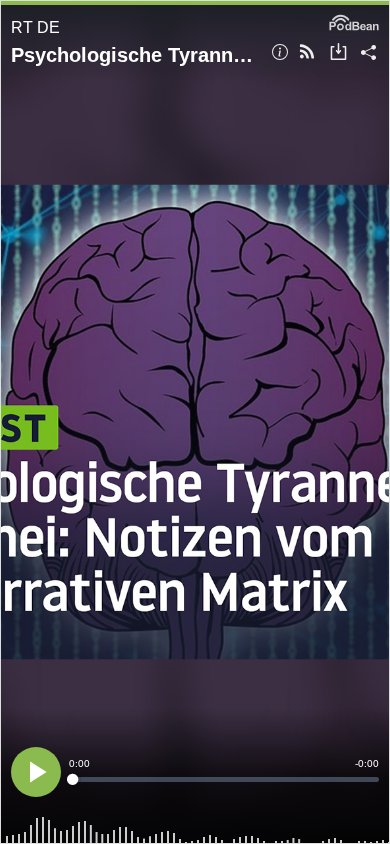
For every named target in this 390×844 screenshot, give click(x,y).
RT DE (35, 27)
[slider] (224, 779)
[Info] (280, 53)
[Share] (368, 53)
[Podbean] (354, 21)
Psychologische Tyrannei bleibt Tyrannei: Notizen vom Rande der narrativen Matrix (134, 55)
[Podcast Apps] (307, 53)
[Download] (338, 53)
